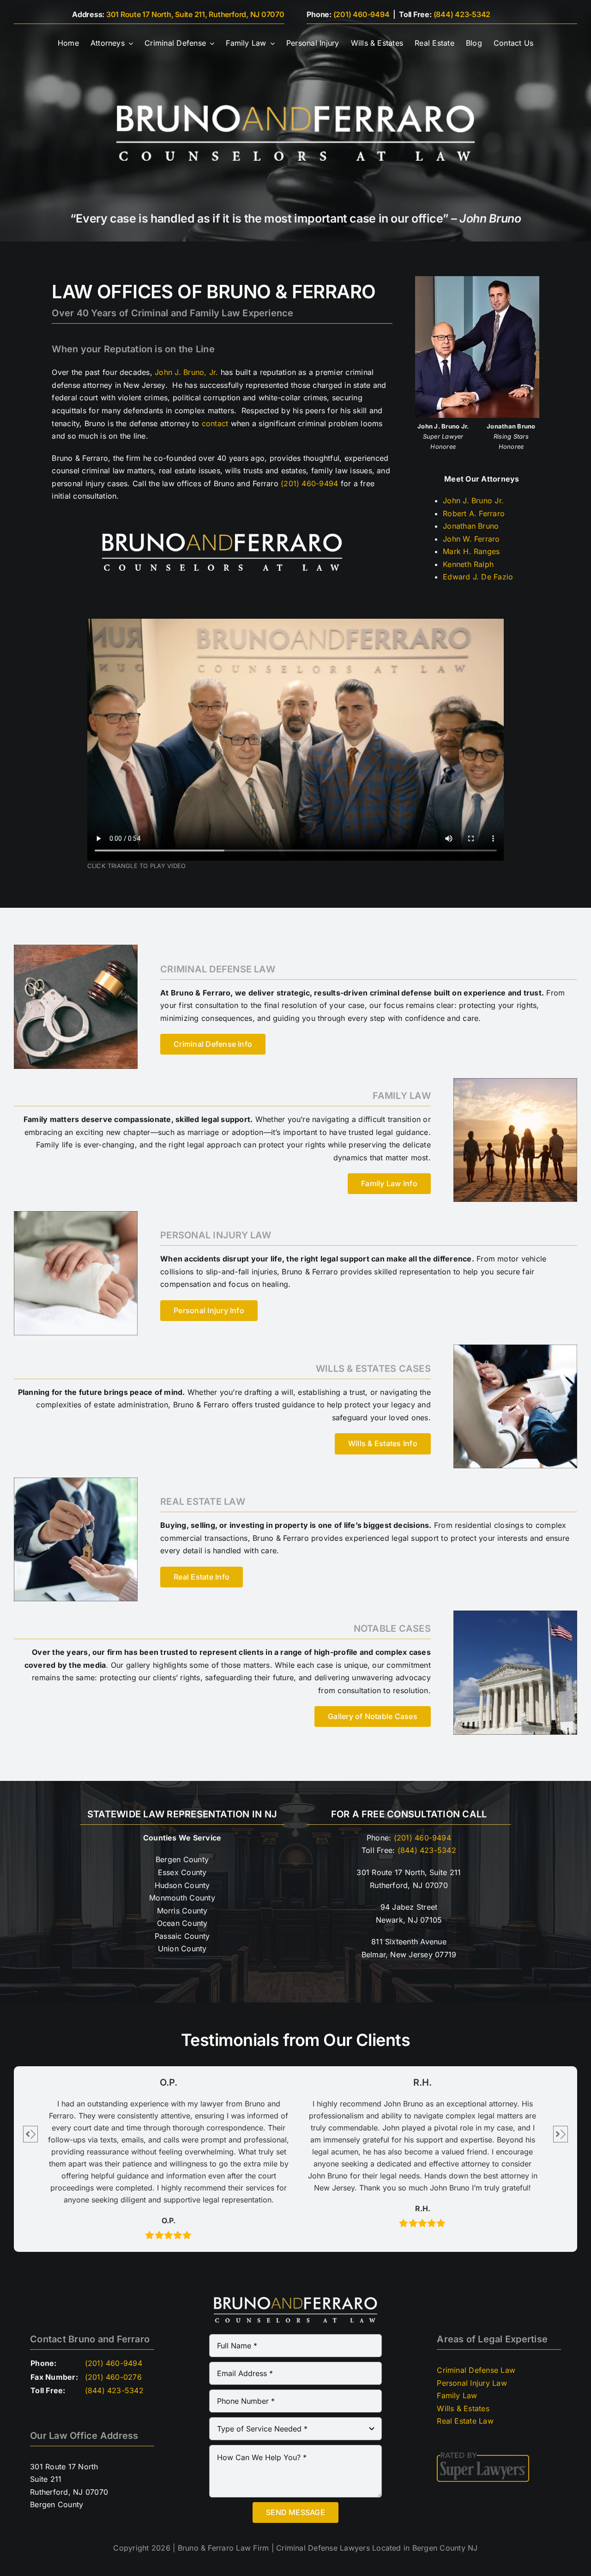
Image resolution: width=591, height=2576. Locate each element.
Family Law (457, 2395)
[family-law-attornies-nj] (515, 1082)
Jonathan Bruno (471, 526)
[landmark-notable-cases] (515, 1614)
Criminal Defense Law (476, 2370)
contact (215, 423)
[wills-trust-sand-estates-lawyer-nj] (515, 1348)
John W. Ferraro (471, 539)
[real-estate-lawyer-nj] (76, 1481)
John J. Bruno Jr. (473, 501)
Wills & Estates (463, 2408)
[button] (30, 2134)
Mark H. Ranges (471, 551)
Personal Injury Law (472, 2383)
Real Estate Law (465, 2421)
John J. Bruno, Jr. (186, 372)
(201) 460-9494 (362, 14)
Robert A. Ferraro (474, 513)
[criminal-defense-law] (76, 948)
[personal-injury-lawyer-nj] (76, 1215)
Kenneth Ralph (468, 564)
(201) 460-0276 (113, 2377)
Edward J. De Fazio (478, 577)
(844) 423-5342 (462, 14)
